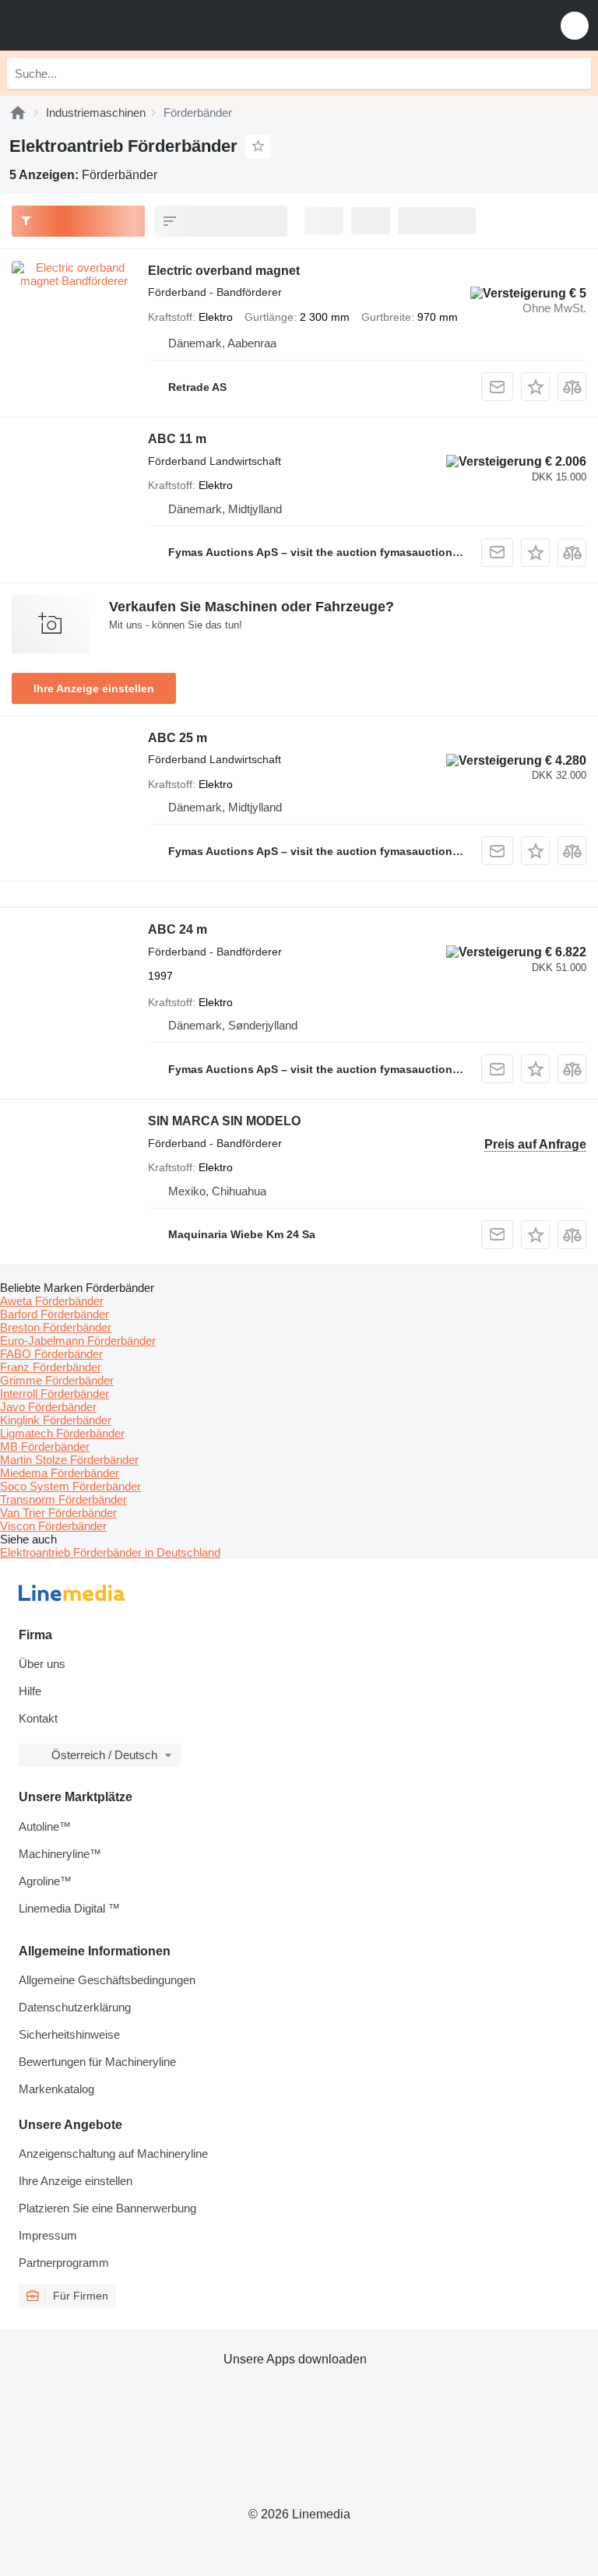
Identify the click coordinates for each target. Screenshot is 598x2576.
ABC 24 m (178, 929)
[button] (575, 25)
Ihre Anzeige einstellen (94, 688)
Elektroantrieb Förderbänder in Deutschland (110, 1552)
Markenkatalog (56, 2089)
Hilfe (30, 1691)
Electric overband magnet (224, 271)
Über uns (42, 1664)
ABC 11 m (177, 439)
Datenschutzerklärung (75, 2007)
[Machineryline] (18, 113)
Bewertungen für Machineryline (97, 2062)
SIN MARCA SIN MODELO (224, 1121)
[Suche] (575, 73)
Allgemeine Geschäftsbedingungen (107, 1980)
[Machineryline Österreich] (108, 25)
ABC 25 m (178, 738)
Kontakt (38, 1718)
